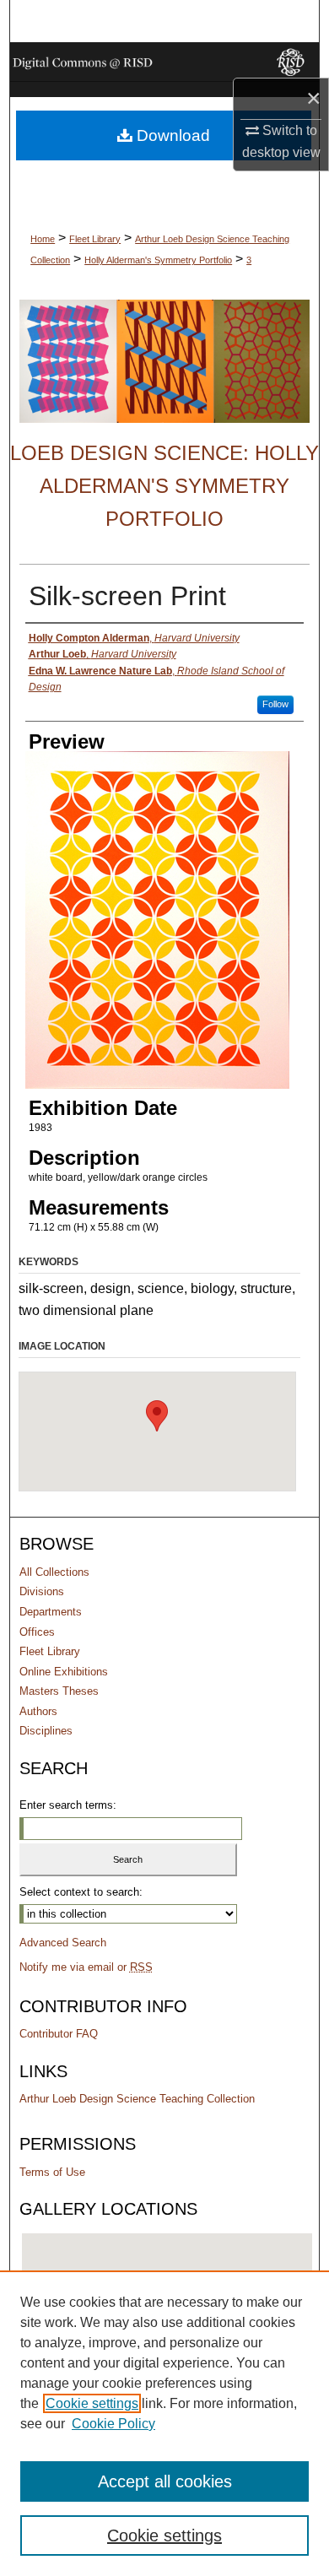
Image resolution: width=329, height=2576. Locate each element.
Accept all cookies (165, 2481)
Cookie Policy (113, 2424)
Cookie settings (92, 2403)
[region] (164, 2423)
